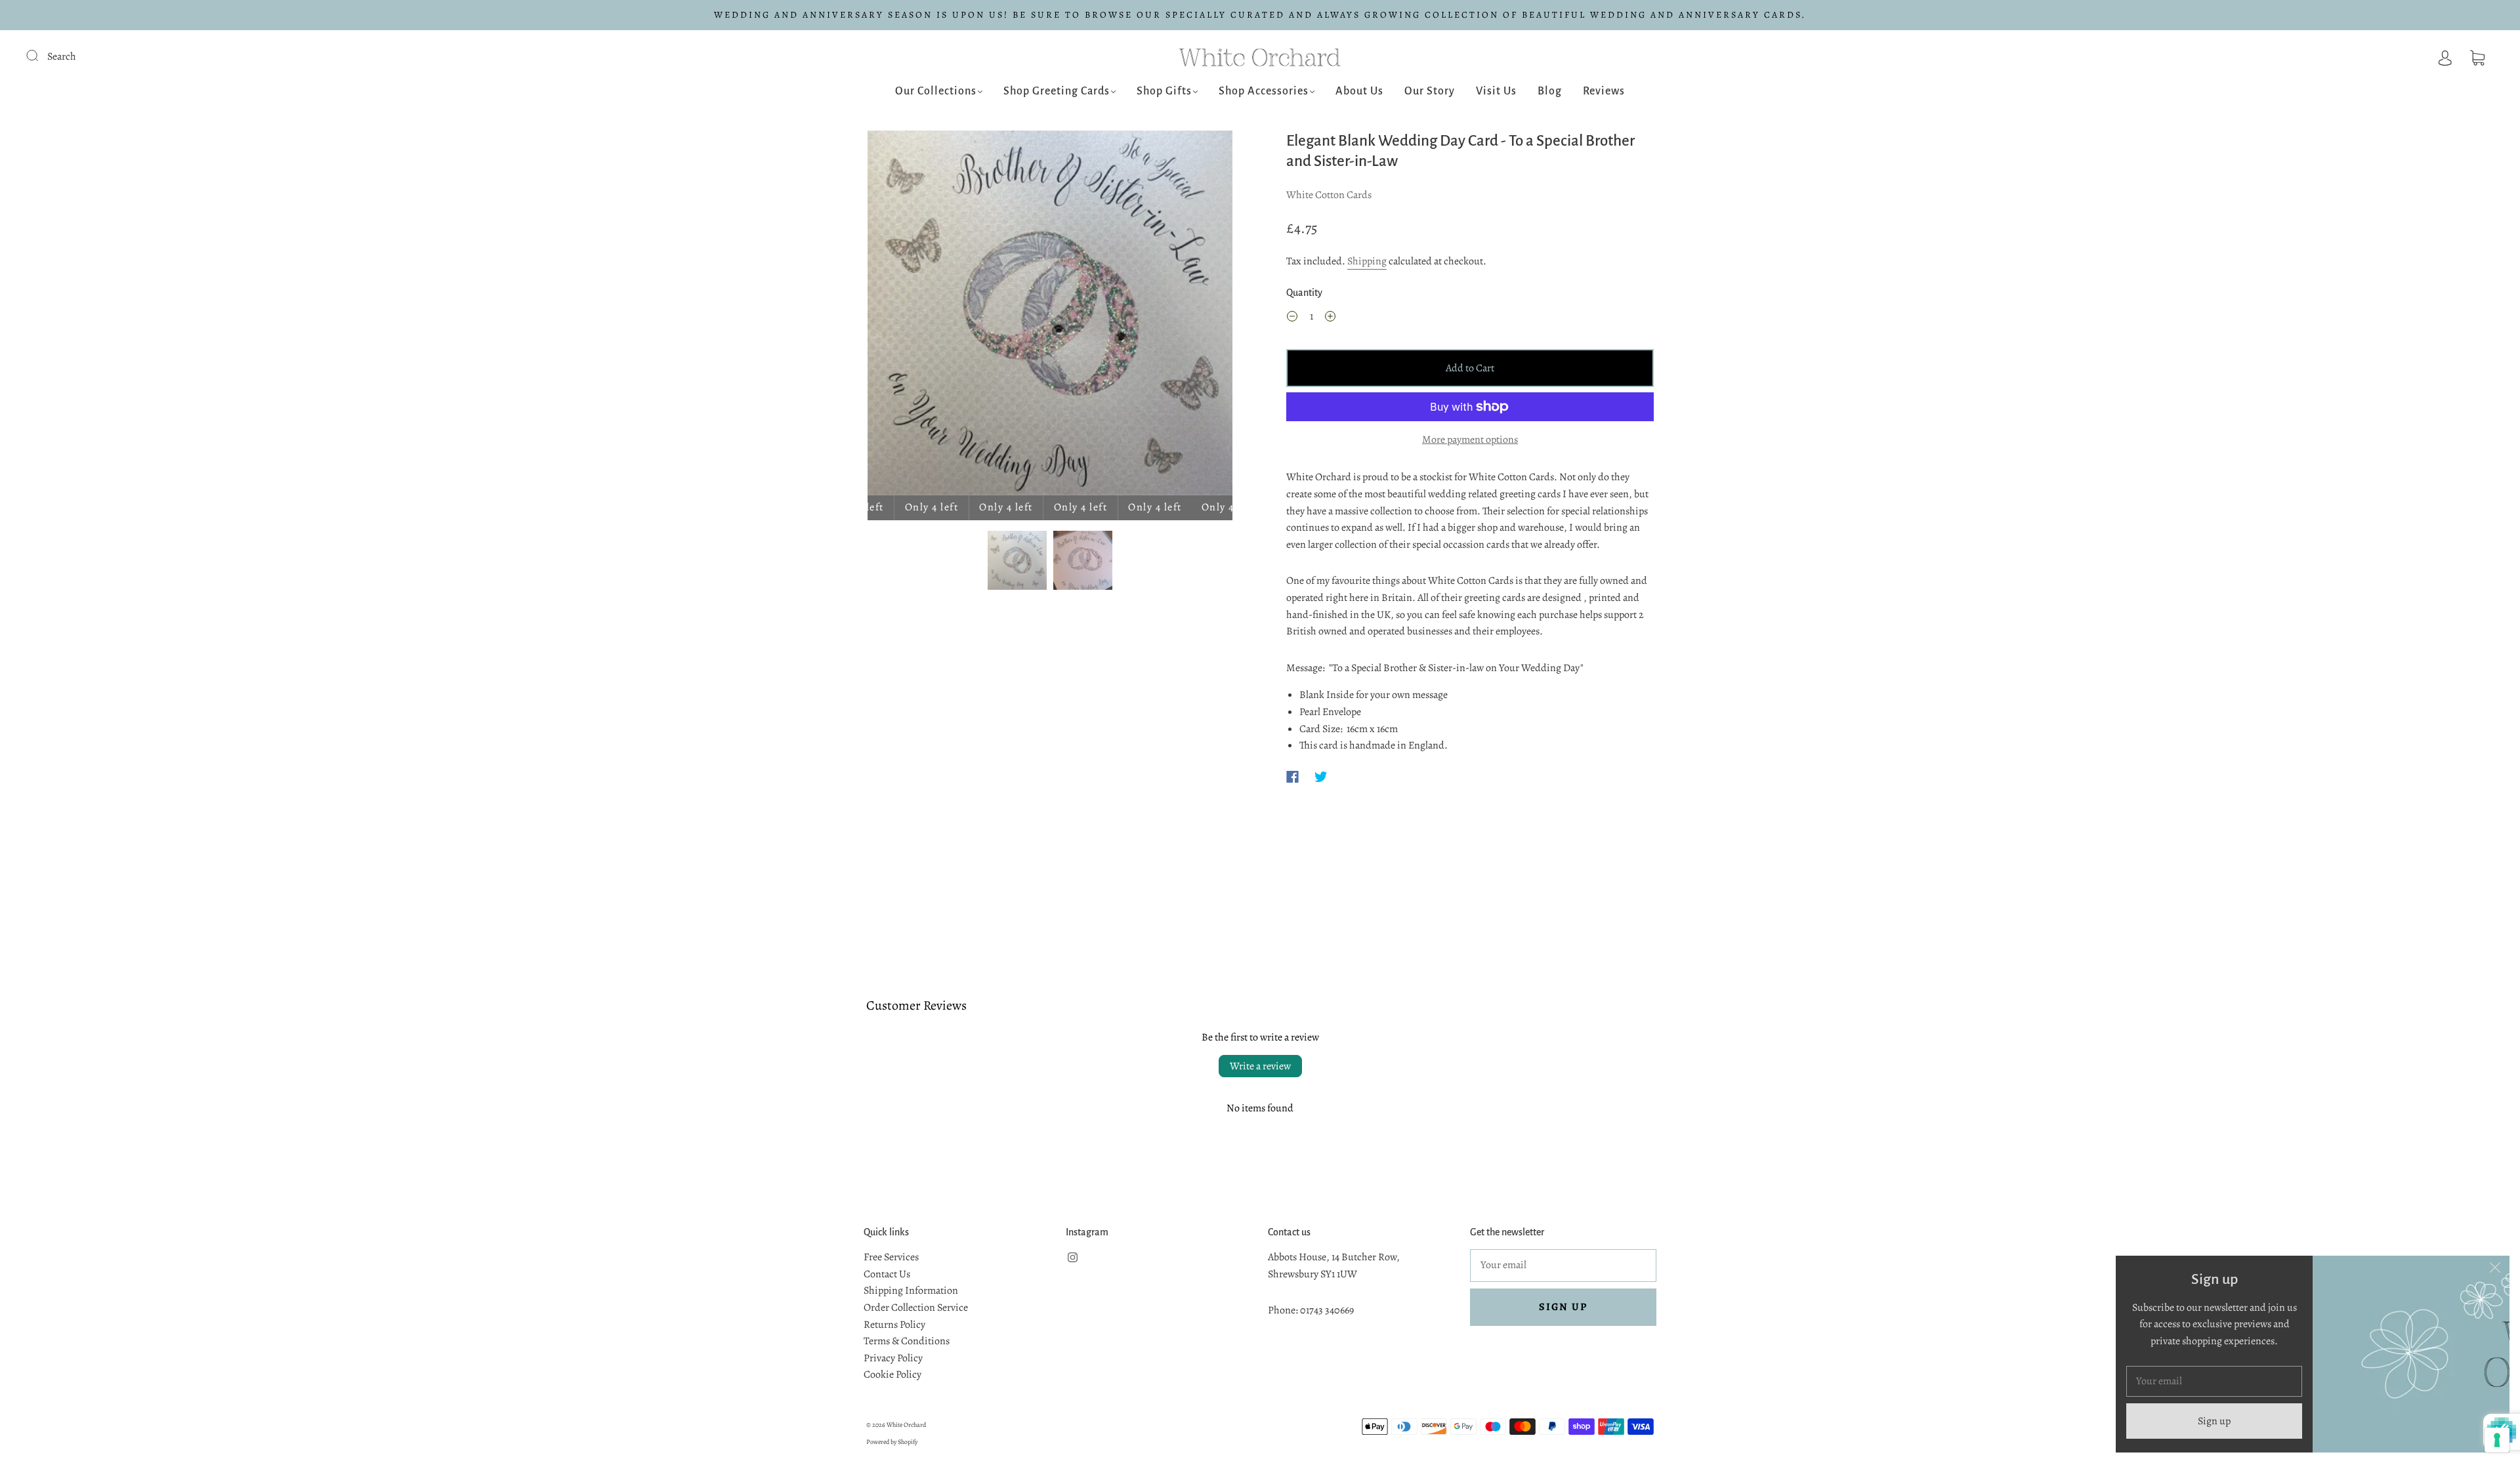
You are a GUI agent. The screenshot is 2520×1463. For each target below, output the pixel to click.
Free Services (891, 1257)
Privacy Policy (893, 1358)
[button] (904, 316)
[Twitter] (1321, 777)
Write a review (1260, 1066)
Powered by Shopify (892, 1442)
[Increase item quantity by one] (1330, 319)
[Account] (2445, 56)
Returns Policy (894, 1325)
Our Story (1430, 91)
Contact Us (887, 1274)
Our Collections (936, 91)
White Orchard (906, 1425)
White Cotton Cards (1329, 195)
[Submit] (41, 55)
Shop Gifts (1164, 91)
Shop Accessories (1264, 91)
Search (62, 56)
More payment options (1470, 440)
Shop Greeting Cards (1057, 91)
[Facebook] (1292, 777)
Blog (1550, 91)
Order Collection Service (916, 1308)
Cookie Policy (892, 1374)
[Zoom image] (1050, 316)
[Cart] (2477, 56)
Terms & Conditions (907, 1341)
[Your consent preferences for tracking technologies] (2497, 1440)
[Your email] (1563, 1266)
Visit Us (1496, 91)
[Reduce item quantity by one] (1292, 319)
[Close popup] (2495, 1270)
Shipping (1367, 261)
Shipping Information (911, 1290)
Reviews (1604, 91)
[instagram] (1072, 1257)
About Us (1359, 91)
